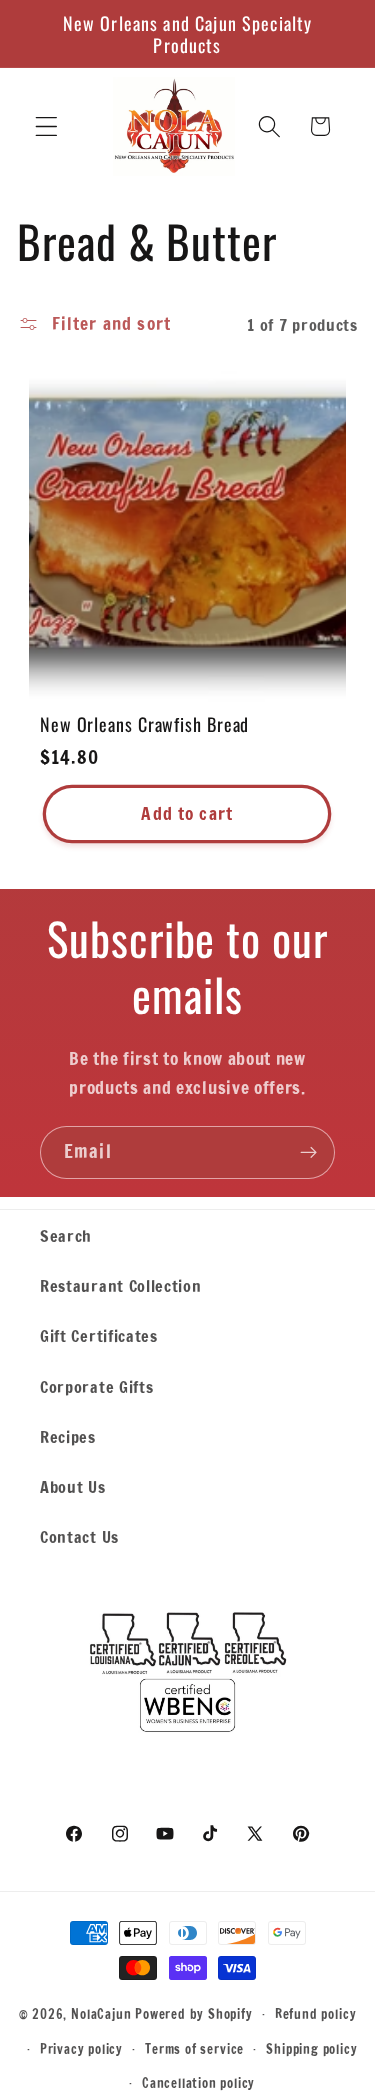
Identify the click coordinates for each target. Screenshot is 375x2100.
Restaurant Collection (121, 1285)
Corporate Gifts (96, 1386)
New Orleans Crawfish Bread (144, 724)
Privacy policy (81, 2049)
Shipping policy (311, 2049)
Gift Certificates (99, 1335)
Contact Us (79, 1536)
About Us (73, 1486)
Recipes (68, 1436)
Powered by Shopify (194, 2013)
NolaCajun (101, 2013)
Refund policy (315, 2014)
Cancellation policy (198, 2083)
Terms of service (194, 2049)
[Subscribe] (308, 1153)
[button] (46, 126)
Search (66, 1235)
